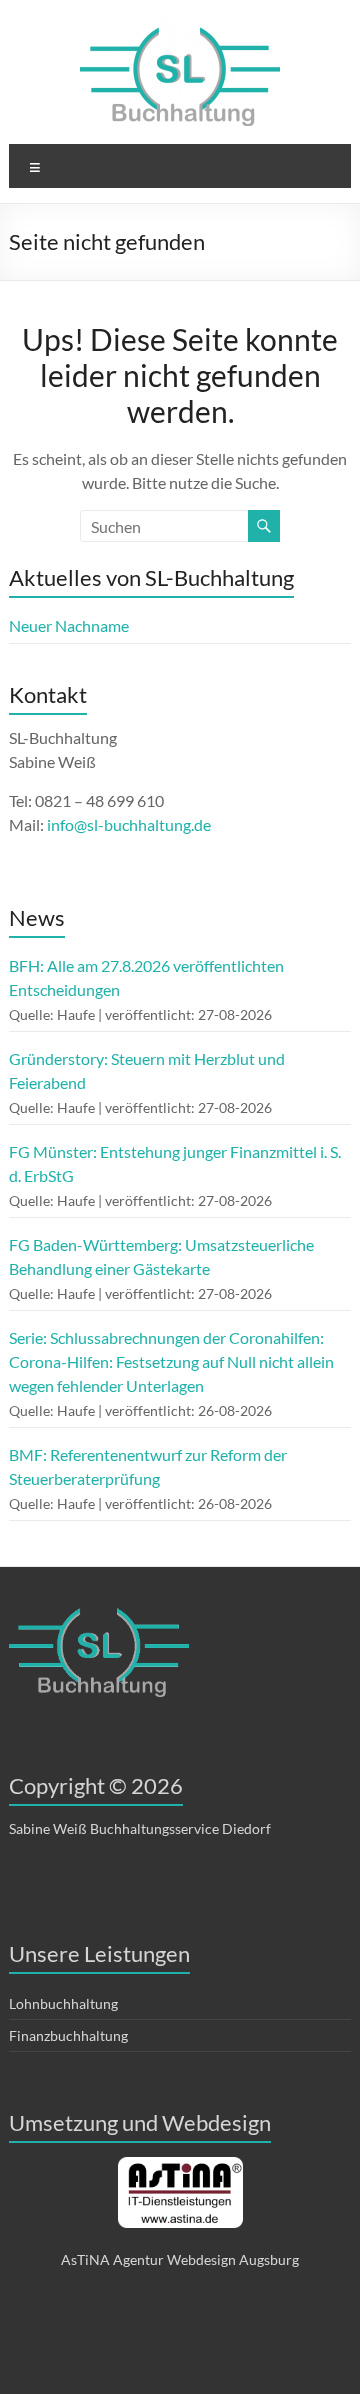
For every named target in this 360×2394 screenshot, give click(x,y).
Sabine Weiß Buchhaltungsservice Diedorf (140, 1828)
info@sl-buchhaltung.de (129, 824)
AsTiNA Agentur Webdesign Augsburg (180, 2259)
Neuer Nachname (69, 625)
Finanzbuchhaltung (68, 2035)
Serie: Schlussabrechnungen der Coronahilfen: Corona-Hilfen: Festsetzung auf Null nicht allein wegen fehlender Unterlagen (171, 1361)
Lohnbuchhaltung (63, 2003)
